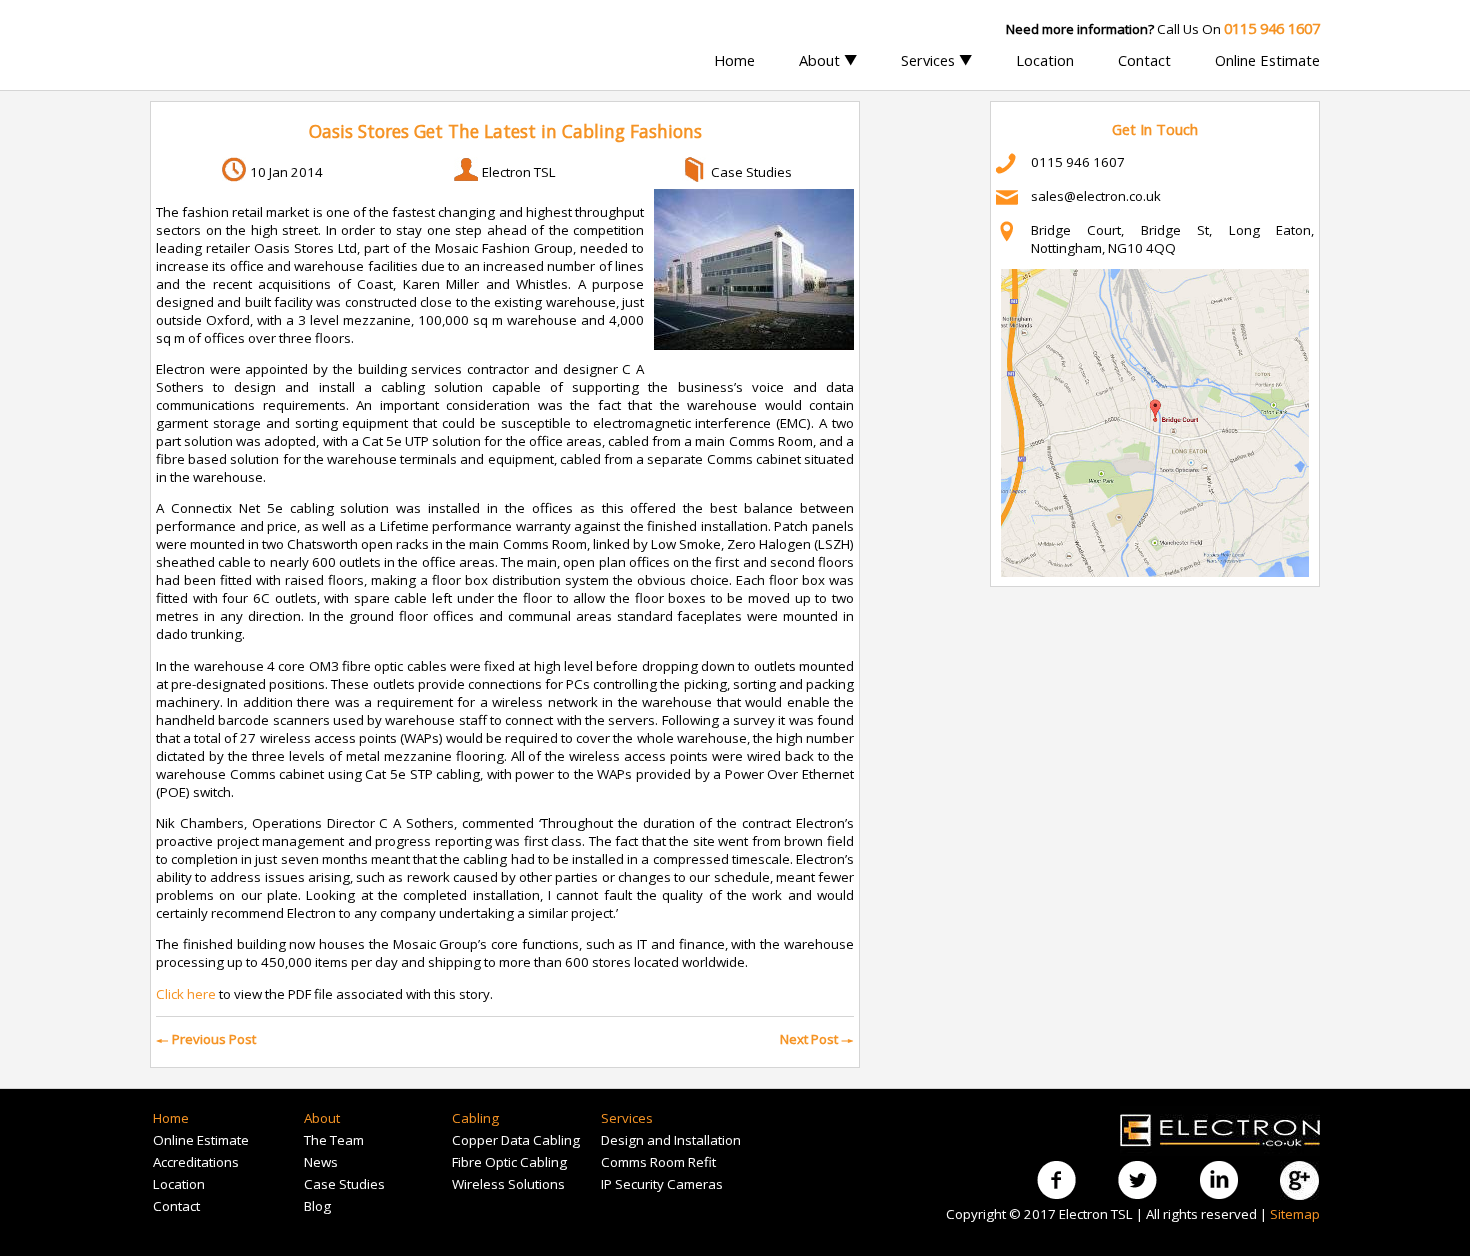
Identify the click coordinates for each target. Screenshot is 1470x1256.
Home (734, 60)
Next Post (817, 1039)
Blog (317, 1206)
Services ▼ (936, 60)
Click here (186, 994)
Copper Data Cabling (516, 1140)
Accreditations (196, 1162)
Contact (1144, 60)
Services (627, 1118)
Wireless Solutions (508, 1184)
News (321, 1162)
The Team (334, 1140)
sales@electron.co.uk (1096, 196)
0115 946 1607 (1078, 162)
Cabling (475, 1118)
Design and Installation (671, 1140)
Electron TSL (519, 172)
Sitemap (1295, 1214)
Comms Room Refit (658, 1162)
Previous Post (206, 1039)
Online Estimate (1267, 60)
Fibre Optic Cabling (509, 1162)
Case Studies (751, 172)
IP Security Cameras (662, 1184)
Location (1045, 60)
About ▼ (828, 60)
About (322, 1118)
